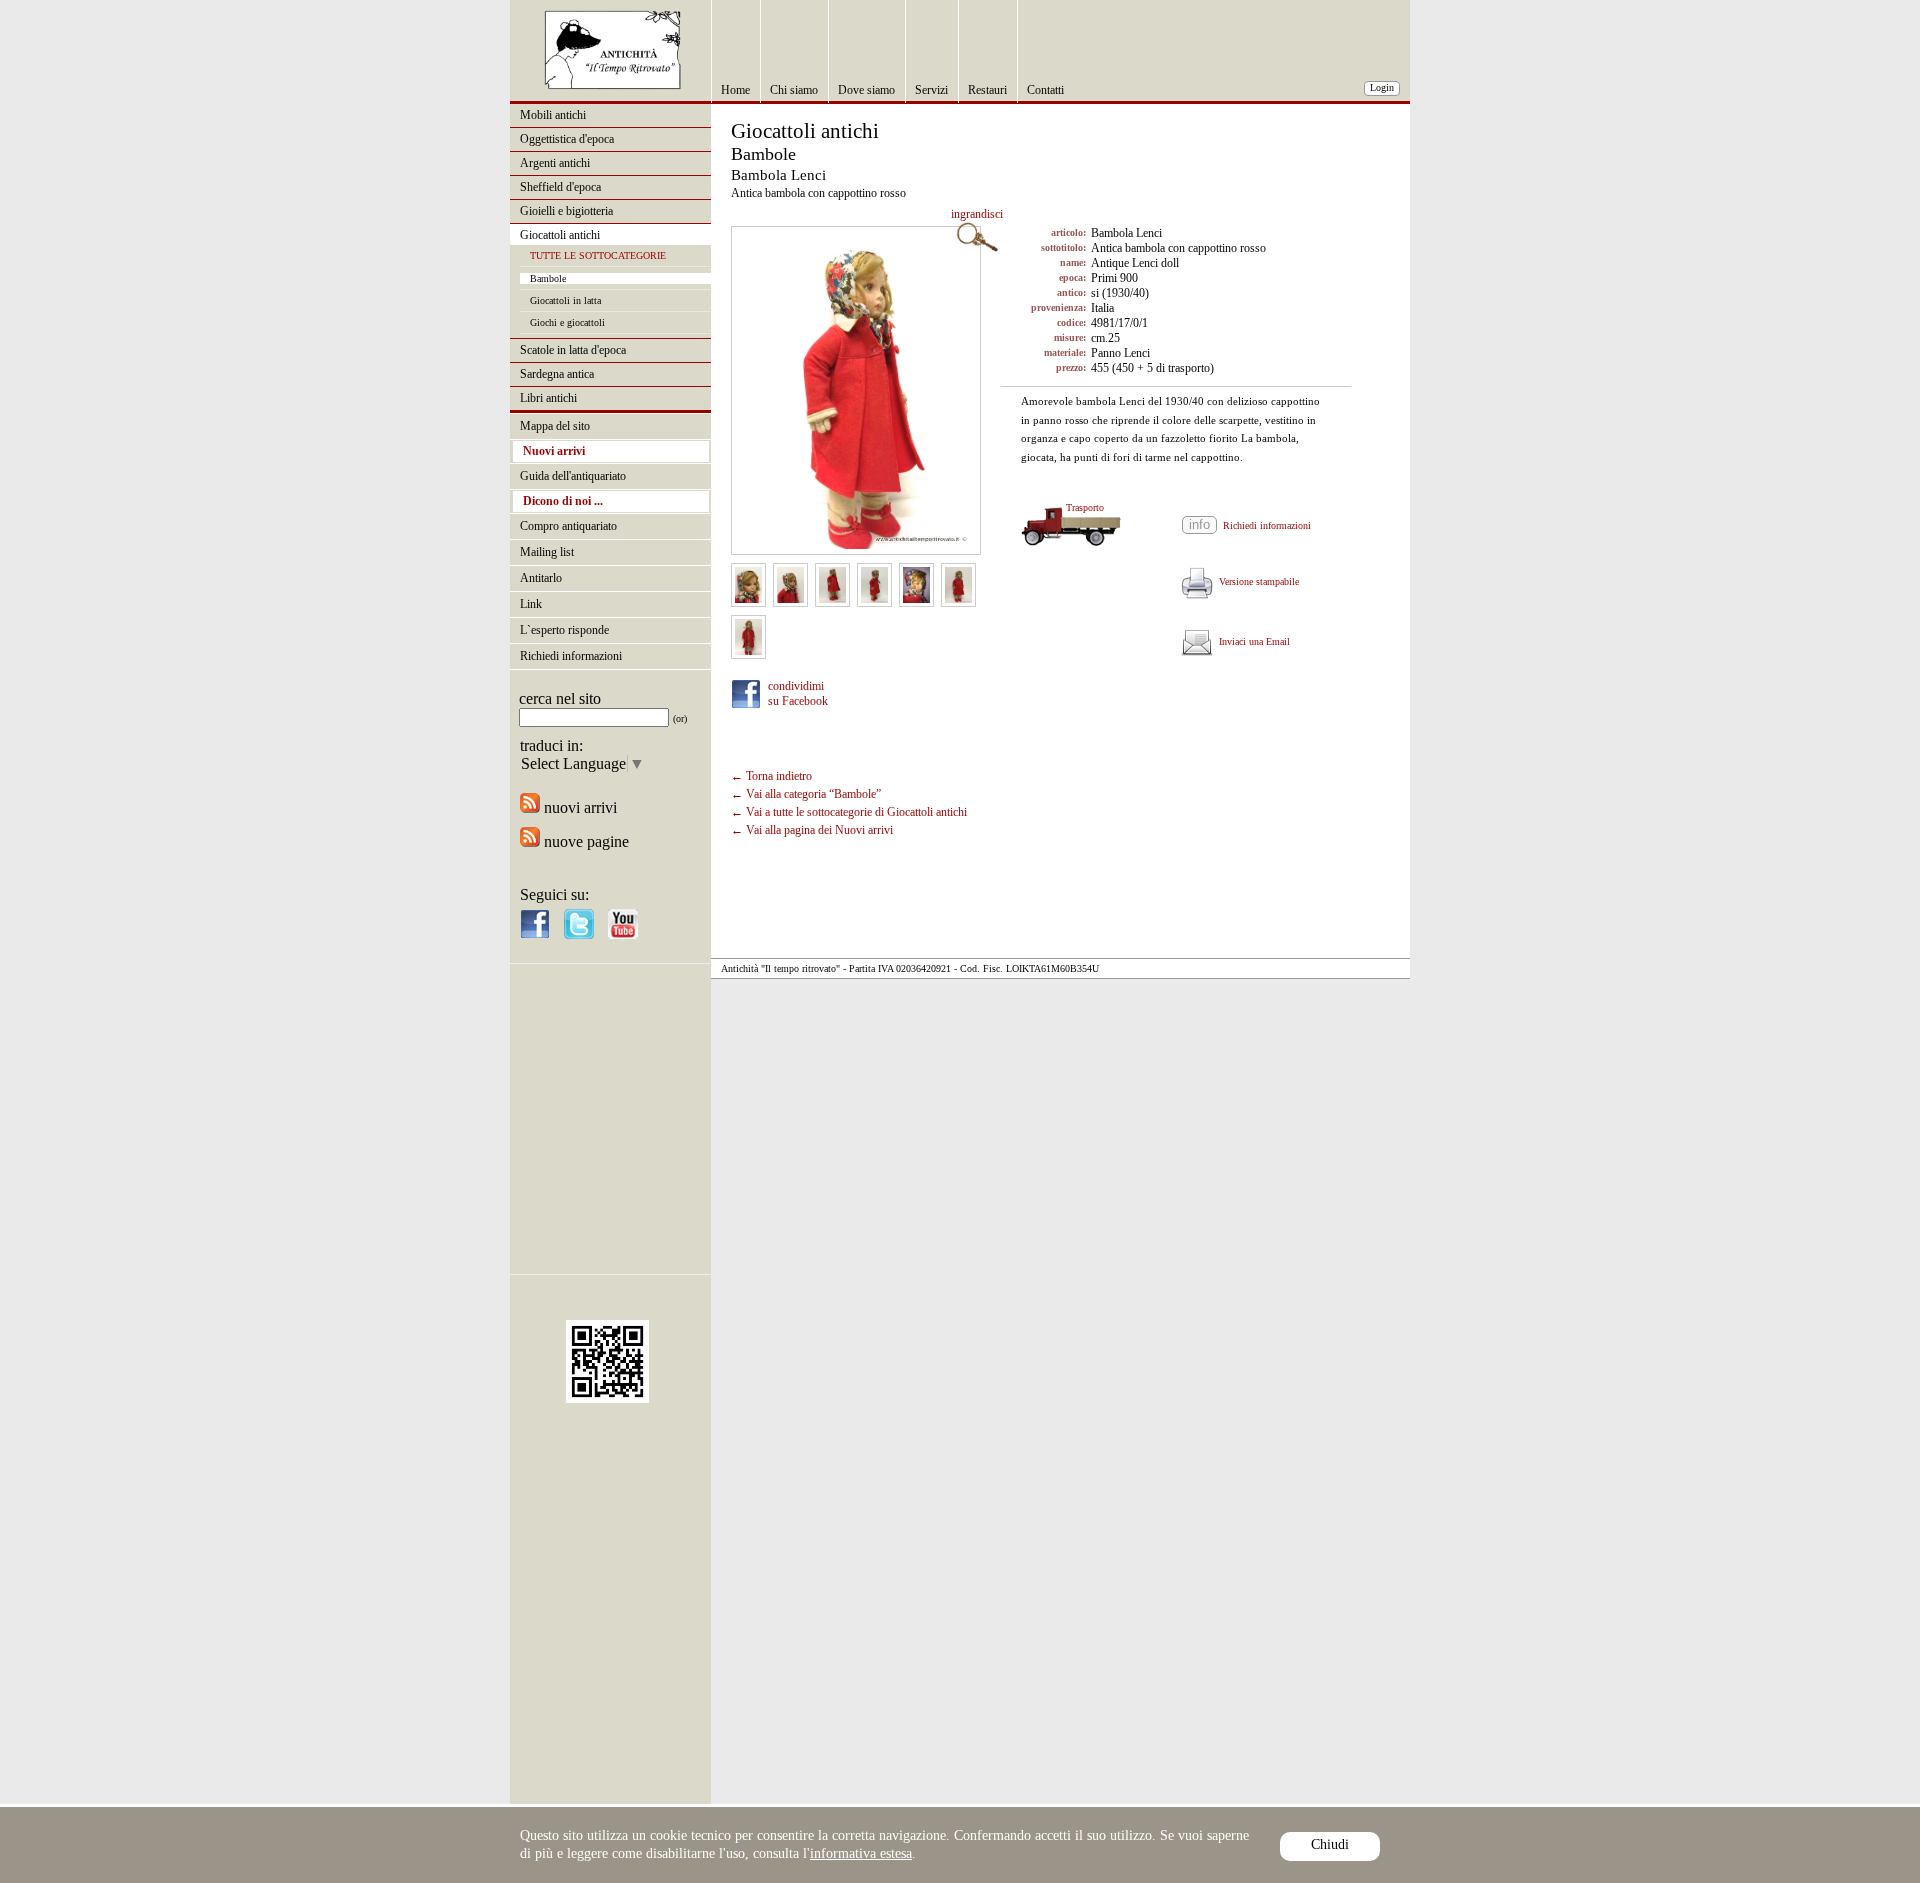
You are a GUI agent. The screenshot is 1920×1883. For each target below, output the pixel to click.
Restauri (987, 90)
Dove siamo (866, 90)
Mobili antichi (553, 115)
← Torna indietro (771, 776)
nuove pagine (584, 841)
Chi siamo (794, 90)
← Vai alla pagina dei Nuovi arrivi (812, 830)
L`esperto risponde (564, 630)
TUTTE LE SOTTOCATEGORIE (598, 255)
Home (735, 90)
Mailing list (547, 552)
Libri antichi (548, 398)
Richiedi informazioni (571, 656)
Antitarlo (541, 578)
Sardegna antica (557, 374)
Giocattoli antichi (560, 235)
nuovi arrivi (578, 807)
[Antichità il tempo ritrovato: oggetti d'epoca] (613, 84)
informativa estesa (861, 1853)
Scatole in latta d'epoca (573, 350)
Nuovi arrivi (554, 451)
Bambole (548, 278)
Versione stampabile (1256, 581)
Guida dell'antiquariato (573, 476)
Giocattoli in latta (565, 300)
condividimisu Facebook (798, 693)
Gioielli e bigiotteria (566, 211)
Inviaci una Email (1251, 641)
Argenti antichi (555, 163)
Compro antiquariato (568, 526)
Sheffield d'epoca (560, 187)
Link (531, 604)
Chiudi (1330, 1844)
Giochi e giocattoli (567, 322)
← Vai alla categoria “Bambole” (806, 794)
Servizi (931, 90)
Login (1382, 87)
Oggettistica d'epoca (567, 139)
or (680, 718)
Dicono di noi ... (563, 501)
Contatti (1045, 90)
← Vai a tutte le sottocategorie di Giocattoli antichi (849, 812)
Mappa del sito (555, 426)
